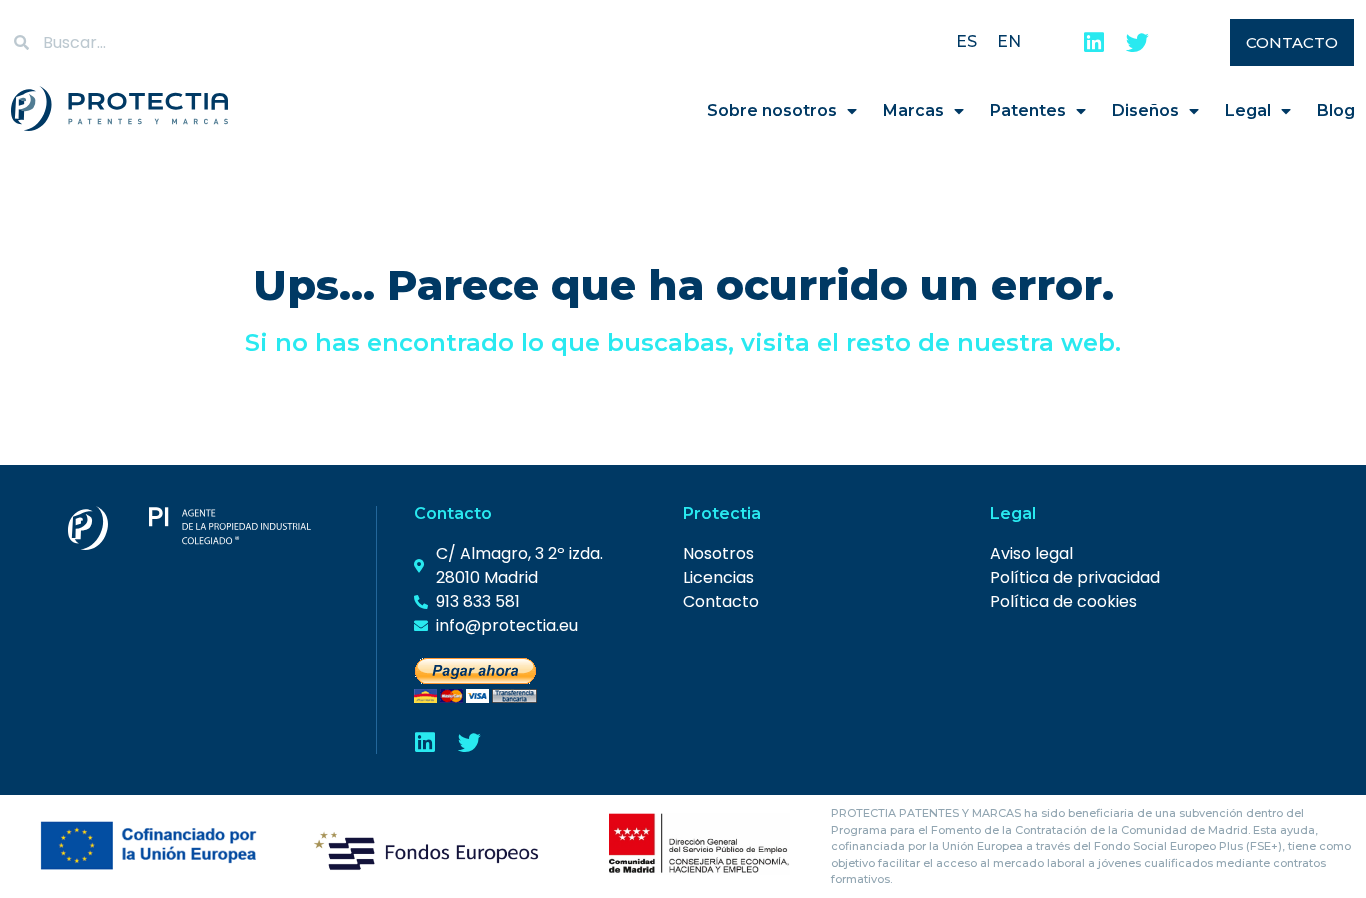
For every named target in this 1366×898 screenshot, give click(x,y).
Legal (1248, 110)
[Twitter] (1137, 42)
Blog (1336, 110)
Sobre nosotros (772, 110)
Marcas (913, 110)
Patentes (1028, 110)
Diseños (1145, 110)
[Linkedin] (1093, 42)
